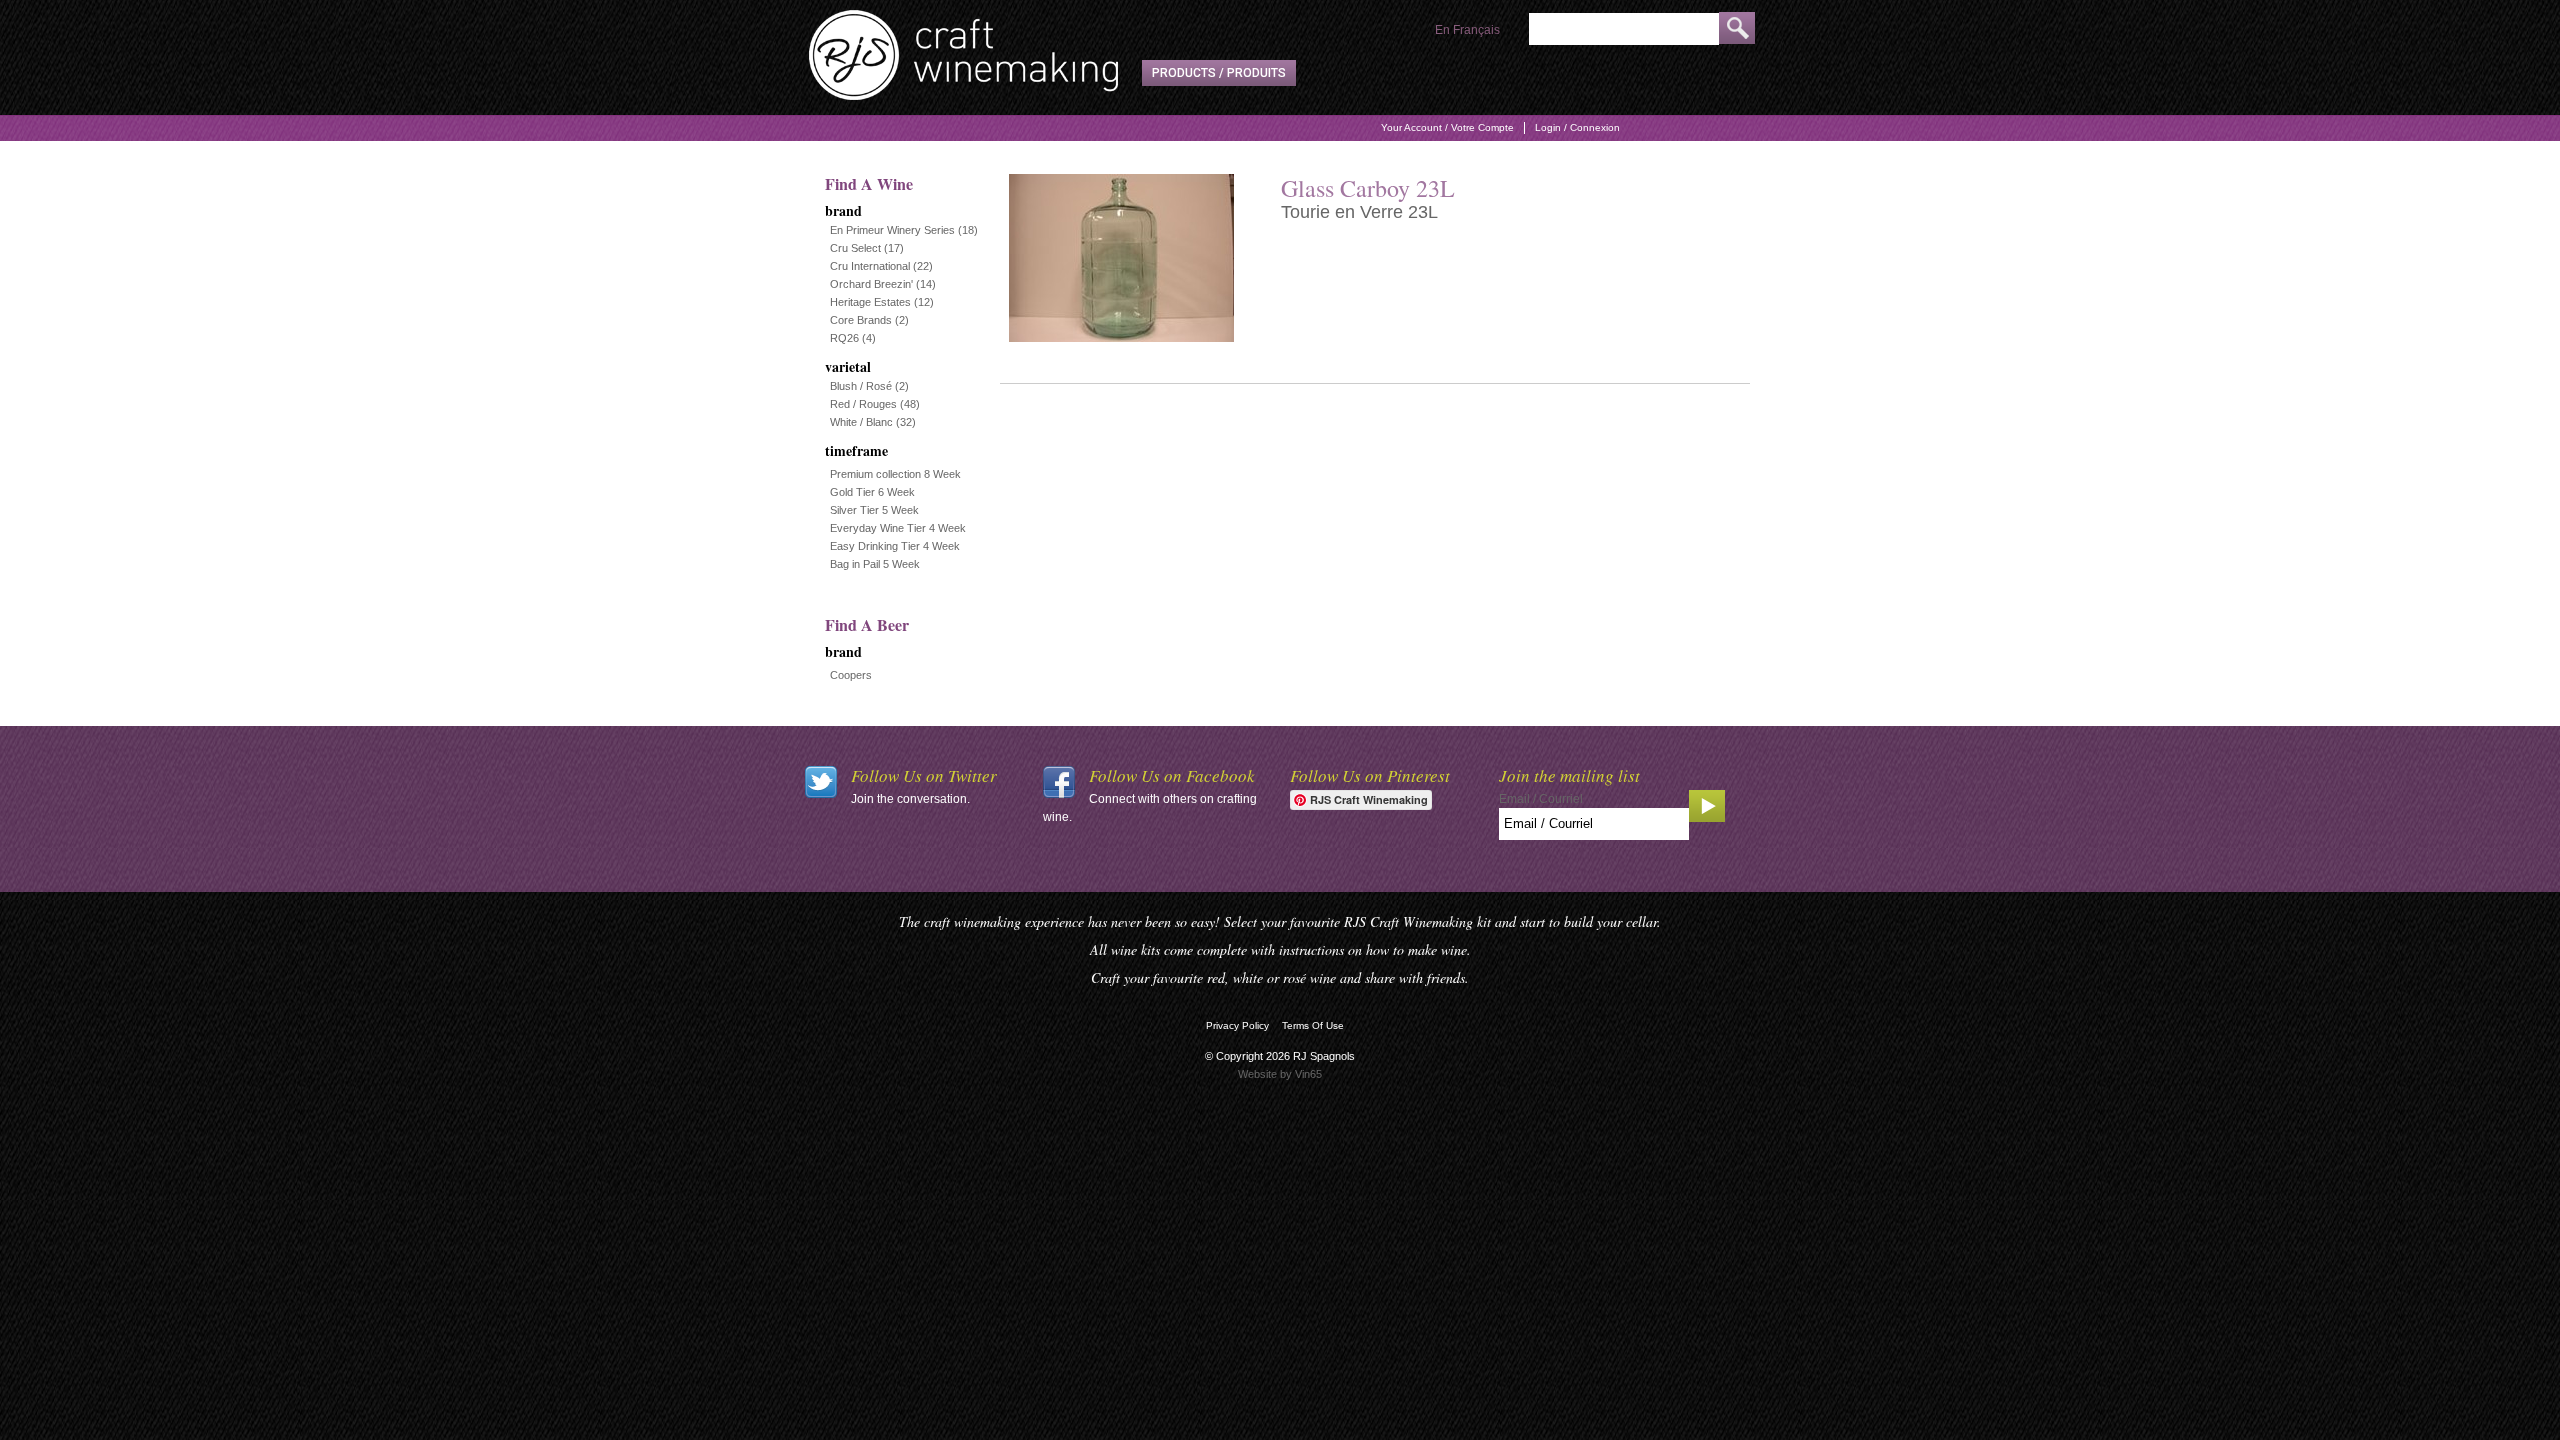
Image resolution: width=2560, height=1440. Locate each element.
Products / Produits (1219, 73)
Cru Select (855, 248)
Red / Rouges (863, 404)
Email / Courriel (1541, 799)
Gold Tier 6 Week (872, 492)
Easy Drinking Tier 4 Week (895, 546)
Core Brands (861, 320)
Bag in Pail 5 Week (875, 564)
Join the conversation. (910, 799)
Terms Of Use (1313, 1025)
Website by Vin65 (1280, 1074)
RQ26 (844, 338)
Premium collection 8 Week (895, 474)
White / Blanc (861, 422)
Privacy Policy (1237, 1025)
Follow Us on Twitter (924, 775)
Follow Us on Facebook (1172, 775)
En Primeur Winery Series (892, 230)
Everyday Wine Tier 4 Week (898, 528)
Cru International (870, 266)
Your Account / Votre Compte (1447, 127)
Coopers (851, 675)
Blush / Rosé (861, 386)
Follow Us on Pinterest (1370, 775)
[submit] (1737, 28)
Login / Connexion (1577, 127)
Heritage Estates (870, 302)
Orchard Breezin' (871, 284)
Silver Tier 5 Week (874, 510)
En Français (1467, 30)
